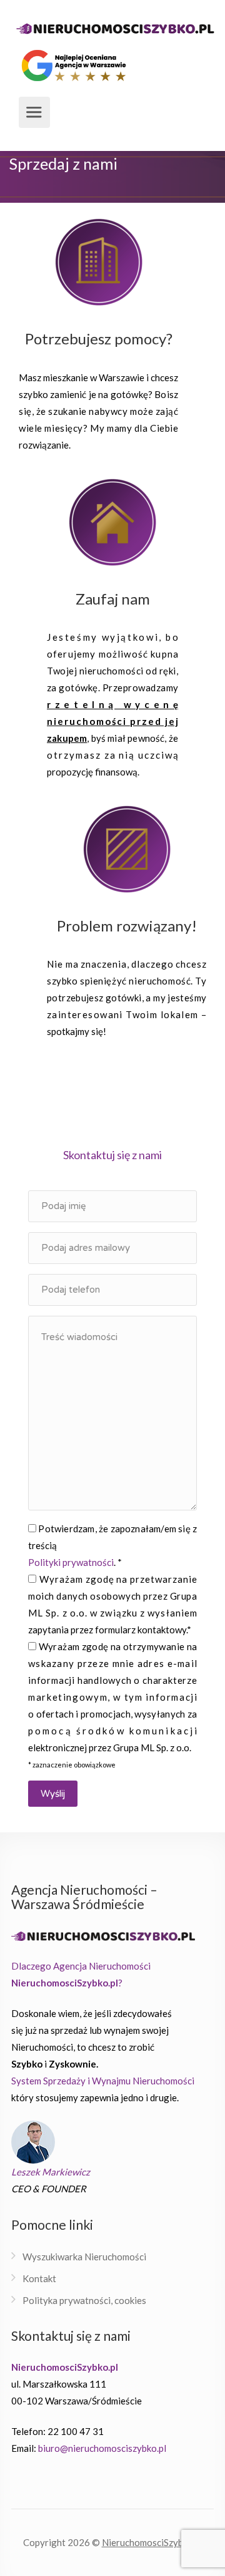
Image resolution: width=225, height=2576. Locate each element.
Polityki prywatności (71, 1562)
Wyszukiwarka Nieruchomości (84, 2257)
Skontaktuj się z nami (112, 1155)
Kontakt (39, 2278)
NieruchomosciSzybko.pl (152, 2542)
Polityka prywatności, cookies (84, 2300)
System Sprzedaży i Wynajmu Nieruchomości (103, 2081)
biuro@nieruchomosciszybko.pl (102, 2448)
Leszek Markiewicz (51, 2172)
